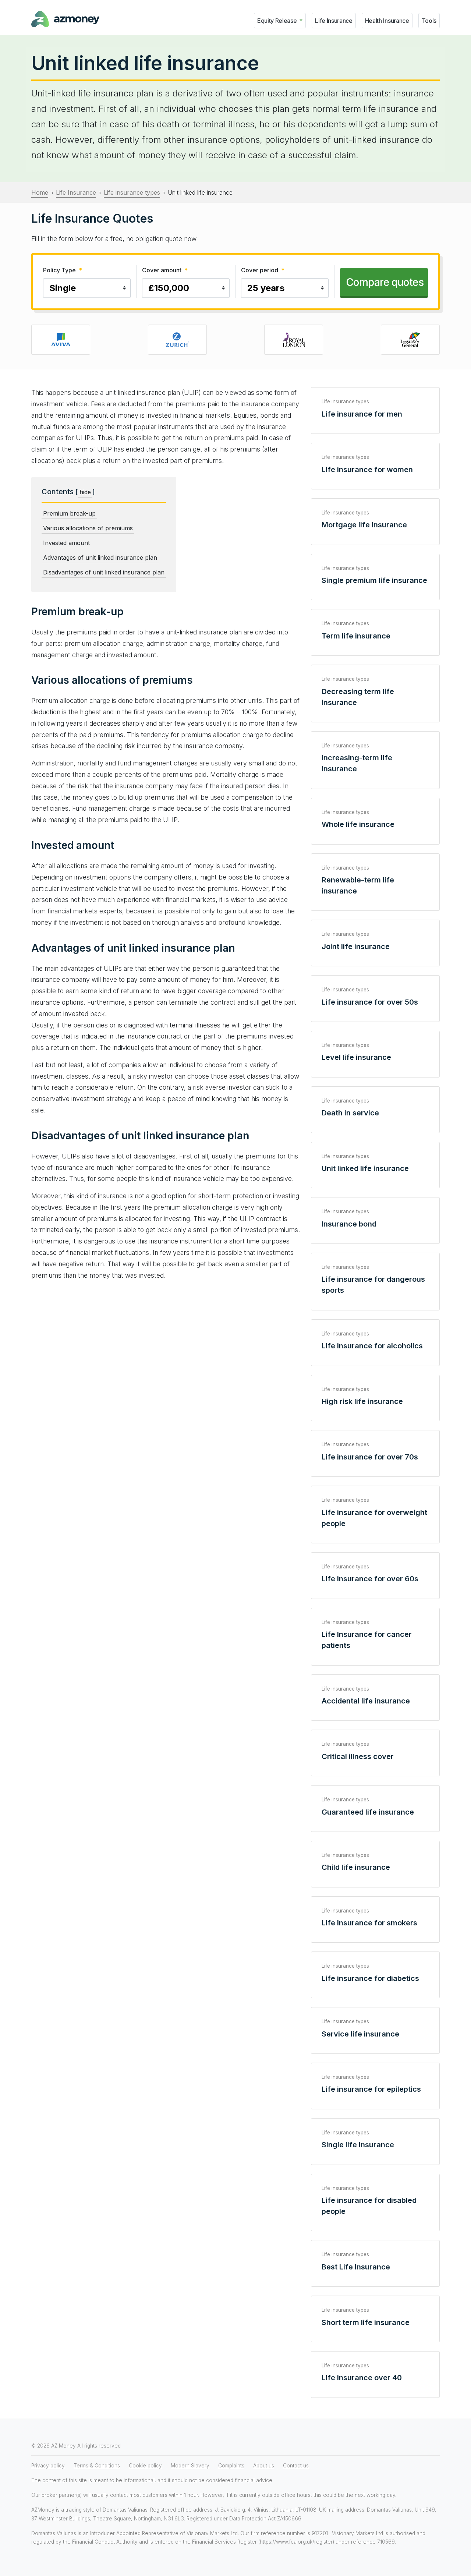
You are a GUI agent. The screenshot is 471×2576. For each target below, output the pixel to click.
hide (85, 492)
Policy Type (63, 270)
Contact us (296, 2466)
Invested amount (66, 543)
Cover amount (165, 270)
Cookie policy (145, 2466)
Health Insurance (387, 21)
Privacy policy (48, 2466)
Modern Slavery (190, 2466)
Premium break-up (69, 513)
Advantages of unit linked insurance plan (100, 558)
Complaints (231, 2466)
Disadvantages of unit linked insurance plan (104, 572)
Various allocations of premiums (88, 528)
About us (264, 2466)
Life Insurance (334, 21)
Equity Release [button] (278, 21)
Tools (429, 21)
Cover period (263, 270)
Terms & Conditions (97, 2466)
